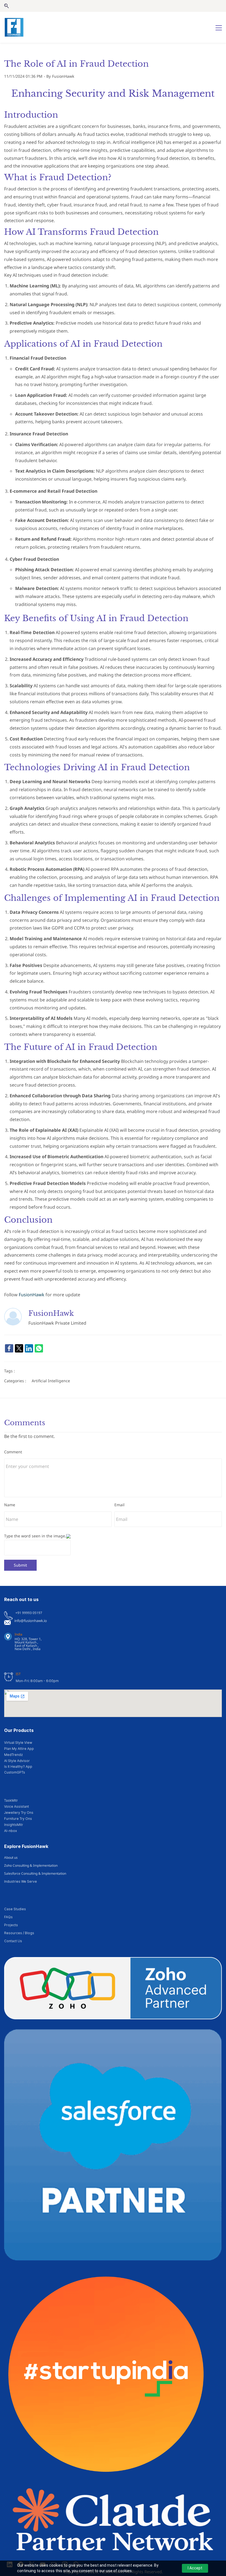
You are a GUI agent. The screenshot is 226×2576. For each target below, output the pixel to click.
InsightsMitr (14, 1825)
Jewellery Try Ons (19, 1813)
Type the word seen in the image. (35, 1536)
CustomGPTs (15, 1772)
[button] (6, 6)
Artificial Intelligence (51, 1381)
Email (119, 1505)
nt (27, 1806)
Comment (13, 1452)
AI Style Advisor (17, 1761)
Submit (20, 1565)
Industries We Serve (21, 1881)
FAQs (8, 1917)
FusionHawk (63, 76)
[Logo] (14, 27)
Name (10, 1505)
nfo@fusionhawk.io (31, 1621)
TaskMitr (11, 1800)
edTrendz (15, 1755)
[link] (9, 1348)
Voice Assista (15, 1806)
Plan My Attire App (19, 1749)
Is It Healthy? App (18, 1767)
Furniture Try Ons (18, 1819)
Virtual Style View (18, 1743)
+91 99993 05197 (29, 1613)
